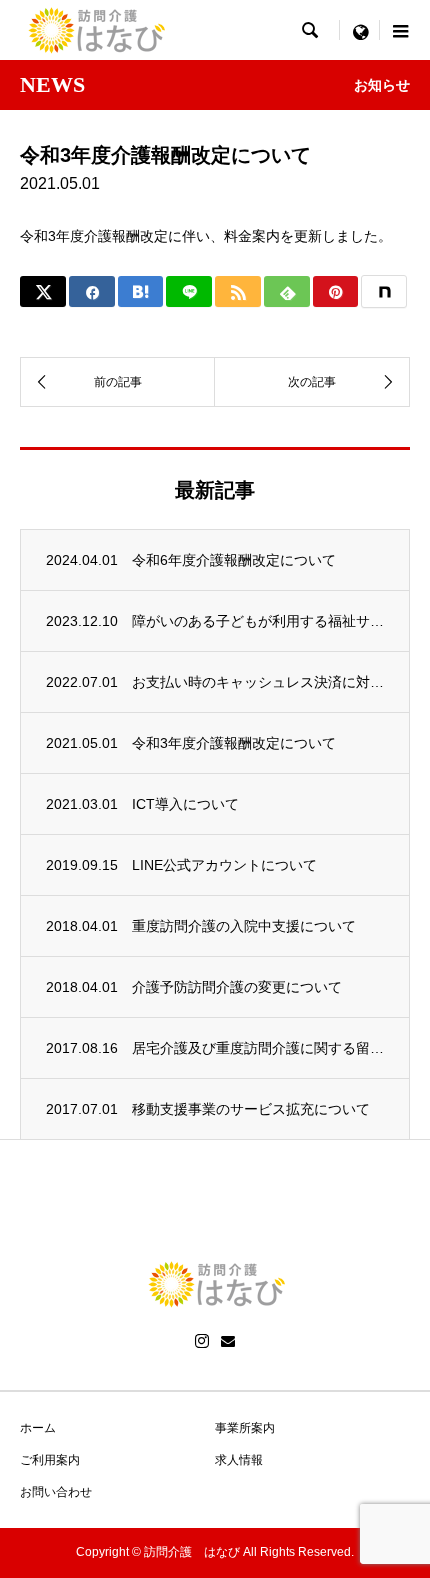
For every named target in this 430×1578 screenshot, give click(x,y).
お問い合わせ (56, 1492)
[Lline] (189, 291)
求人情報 (239, 1460)
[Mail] (228, 1341)
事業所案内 (245, 1428)
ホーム (38, 1428)
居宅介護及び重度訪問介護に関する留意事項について (258, 1048)
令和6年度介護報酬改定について (234, 560)
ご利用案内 (50, 1460)
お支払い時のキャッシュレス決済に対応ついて (258, 682)
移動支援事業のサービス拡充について (251, 1109)
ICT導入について (185, 804)
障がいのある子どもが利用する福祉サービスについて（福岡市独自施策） (258, 621)
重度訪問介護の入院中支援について (244, 926)
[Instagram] (202, 1341)
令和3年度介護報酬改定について (234, 743)
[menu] (360, 30)
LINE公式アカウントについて (224, 865)
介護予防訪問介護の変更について (237, 987)
